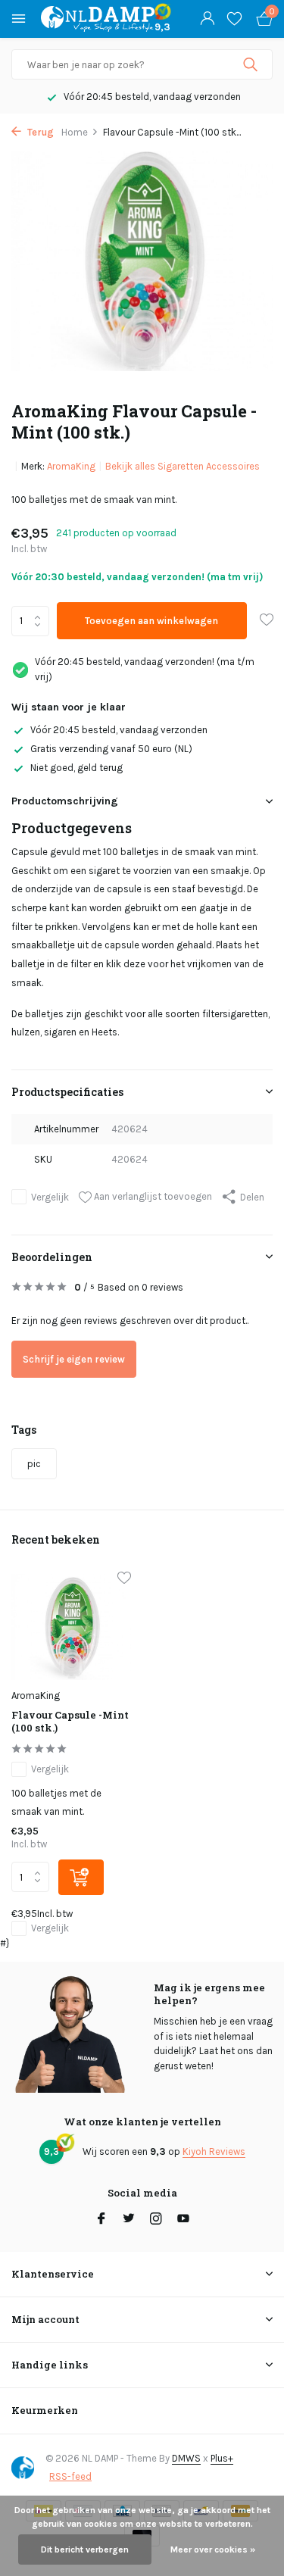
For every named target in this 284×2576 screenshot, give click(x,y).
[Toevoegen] (81, 1877)
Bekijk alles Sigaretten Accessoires (183, 466)
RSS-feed (70, 2476)
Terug (39, 132)
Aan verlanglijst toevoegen (152, 1196)
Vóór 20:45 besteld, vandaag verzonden (119, 730)
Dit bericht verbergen (85, 2549)
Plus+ (222, 2458)
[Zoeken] (252, 64)
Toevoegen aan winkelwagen (151, 621)
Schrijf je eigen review (74, 1359)
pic (34, 1464)
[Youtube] (183, 2220)
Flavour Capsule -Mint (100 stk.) (70, 1722)
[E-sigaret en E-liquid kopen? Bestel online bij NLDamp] (98, 19)
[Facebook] (101, 2220)
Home (75, 132)
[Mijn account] (207, 19)
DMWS (186, 2458)
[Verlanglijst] (234, 19)
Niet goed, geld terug (76, 768)
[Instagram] (156, 2220)
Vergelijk (50, 1197)
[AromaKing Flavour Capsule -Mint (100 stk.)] (71, 1627)
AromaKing (71, 466)
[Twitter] (129, 2220)
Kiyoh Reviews (214, 2151)
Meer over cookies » (213, 2549)
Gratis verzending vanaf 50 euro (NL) (111, 749)
